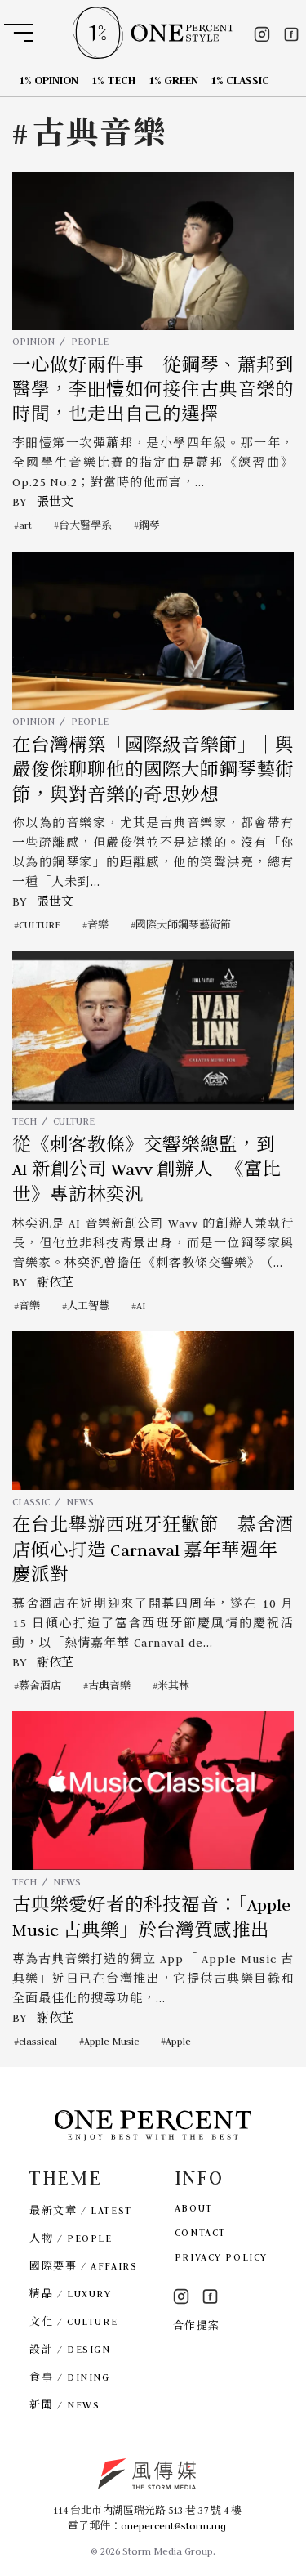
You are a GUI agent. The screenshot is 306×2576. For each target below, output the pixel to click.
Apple (178, 2041)
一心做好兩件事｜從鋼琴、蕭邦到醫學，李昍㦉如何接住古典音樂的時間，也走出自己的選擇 (153, 390)
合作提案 (197, 2326)
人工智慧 (88, 1306)
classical (38, 2041)
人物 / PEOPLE (71, 2238)
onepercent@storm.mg (173, 2526)
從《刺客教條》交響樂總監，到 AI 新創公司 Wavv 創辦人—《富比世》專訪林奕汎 (147, 1170)
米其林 (173, 1686)
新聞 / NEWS (64, 2405)
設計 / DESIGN (70, 2349)
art (25, 525)
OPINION (33, 341)
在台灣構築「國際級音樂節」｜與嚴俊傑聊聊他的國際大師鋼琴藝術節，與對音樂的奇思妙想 (153, 770)
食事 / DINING (69, 2377)
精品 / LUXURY (70, 2294)
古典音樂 (109, 1686)
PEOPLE (90, 341)
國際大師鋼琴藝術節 (183, 925)
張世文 (55, 502)
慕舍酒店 (40, 1686)
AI (141, 1306)
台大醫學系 (85, 525)
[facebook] (291, 34)
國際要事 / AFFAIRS (83, 2266)
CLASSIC (31, 1502)
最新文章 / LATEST (80, 2210)
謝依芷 (55, 1282)
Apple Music (111, 2041)
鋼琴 (149, 525)
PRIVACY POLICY (221, 2257)
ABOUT (194, 2208)
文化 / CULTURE (73, 2321)
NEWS (80, 1502)
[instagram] (262, 34)
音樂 (98, 925)
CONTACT (200, 2232)
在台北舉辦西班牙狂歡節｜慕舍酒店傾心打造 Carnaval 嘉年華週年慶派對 (153, 1550)
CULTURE (40, 925)
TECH (24, 1121)
